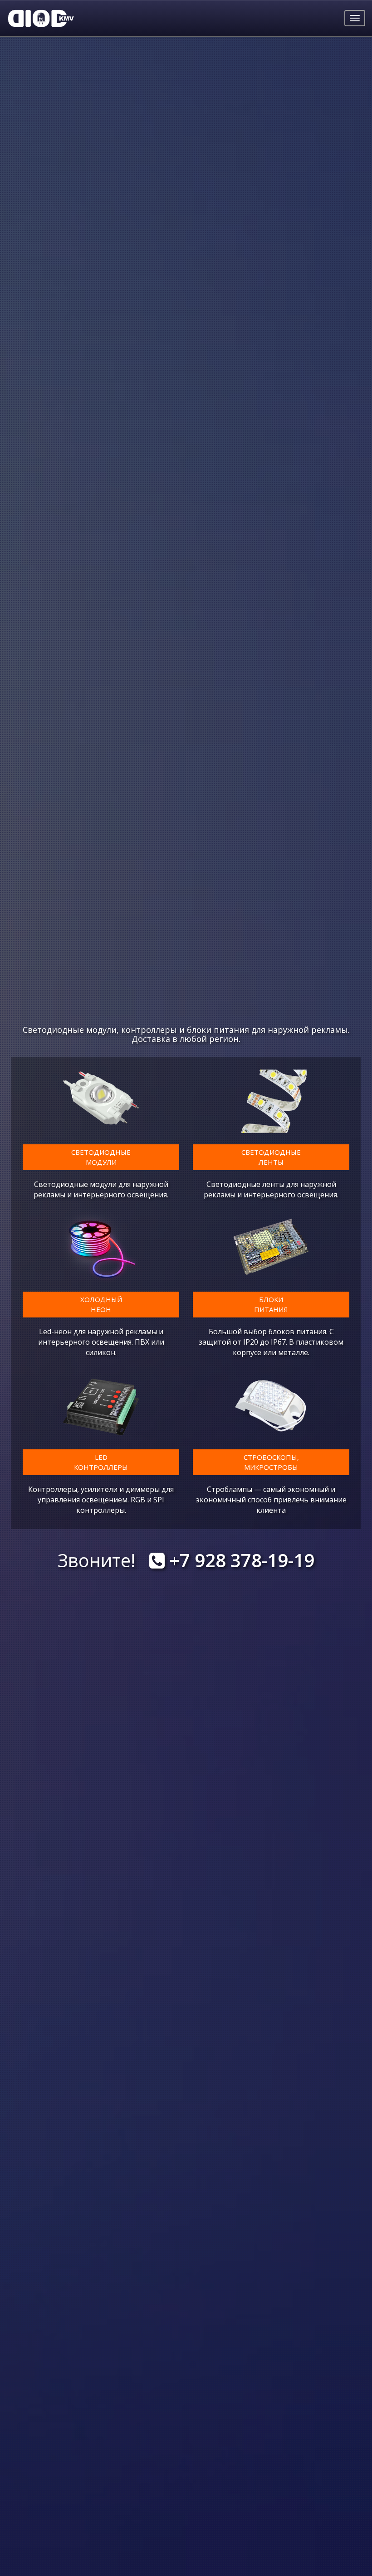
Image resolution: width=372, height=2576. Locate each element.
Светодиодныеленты (271, 1157)
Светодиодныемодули (101, 1157)
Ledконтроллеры (101, 1462)
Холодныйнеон (101, 1304)
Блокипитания (271, 1304)
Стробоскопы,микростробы (271, 1462)
